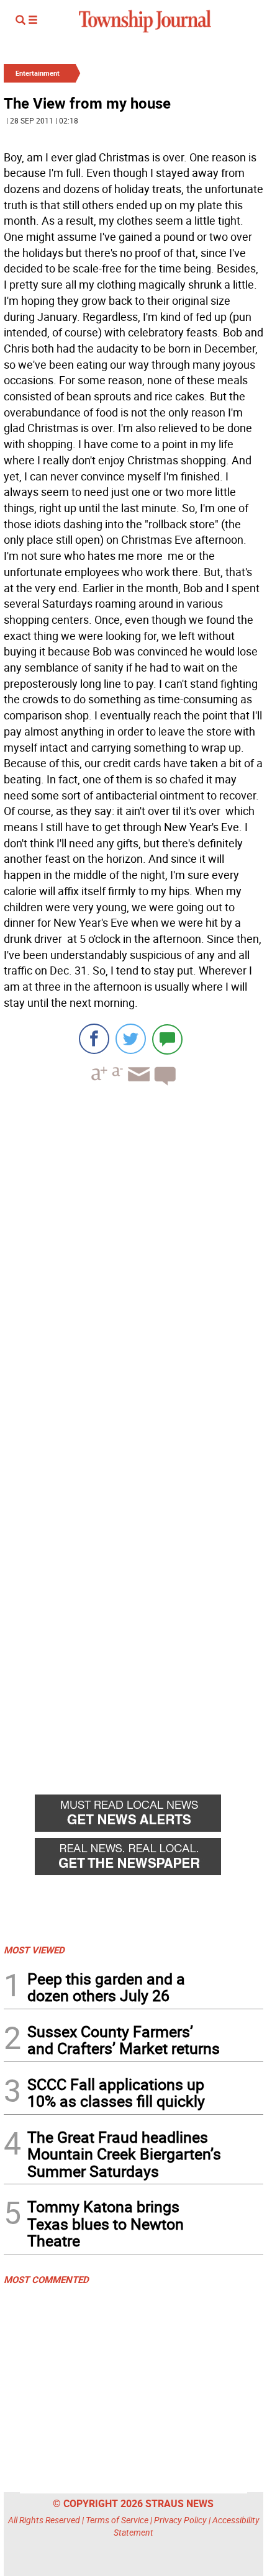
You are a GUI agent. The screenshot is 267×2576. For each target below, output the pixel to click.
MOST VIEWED (34, 1950)
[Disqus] (133, 1266)
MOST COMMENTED (46, 2279)
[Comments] (167, 1039)
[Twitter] (131, 1039)
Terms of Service (117, 2520)
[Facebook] (94, 1039)
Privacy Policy (180, 2520)
